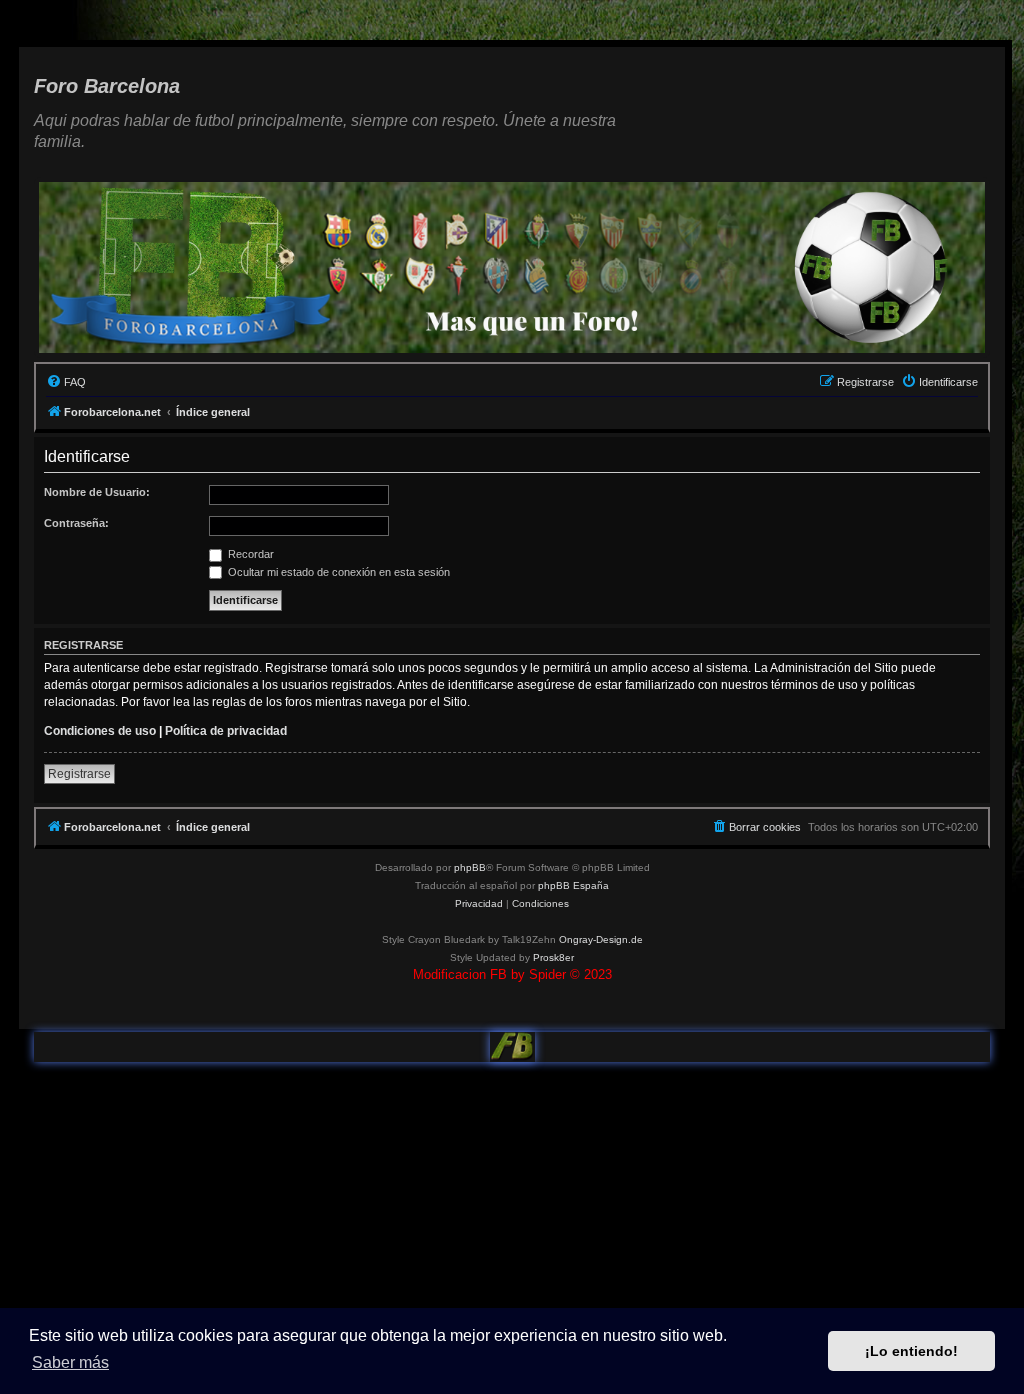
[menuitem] (66, 382)
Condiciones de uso (100, 731)
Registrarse (79, 774)
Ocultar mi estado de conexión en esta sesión (337, 572)
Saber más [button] (70, 1362)
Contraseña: (76, 523)
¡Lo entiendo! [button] (911, 1351)
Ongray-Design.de (601, 939)
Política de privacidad (226, 731)
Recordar (249, 554)
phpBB (470, 867)
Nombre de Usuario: (97, 492)
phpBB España (573, 885)
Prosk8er (553, 957)
